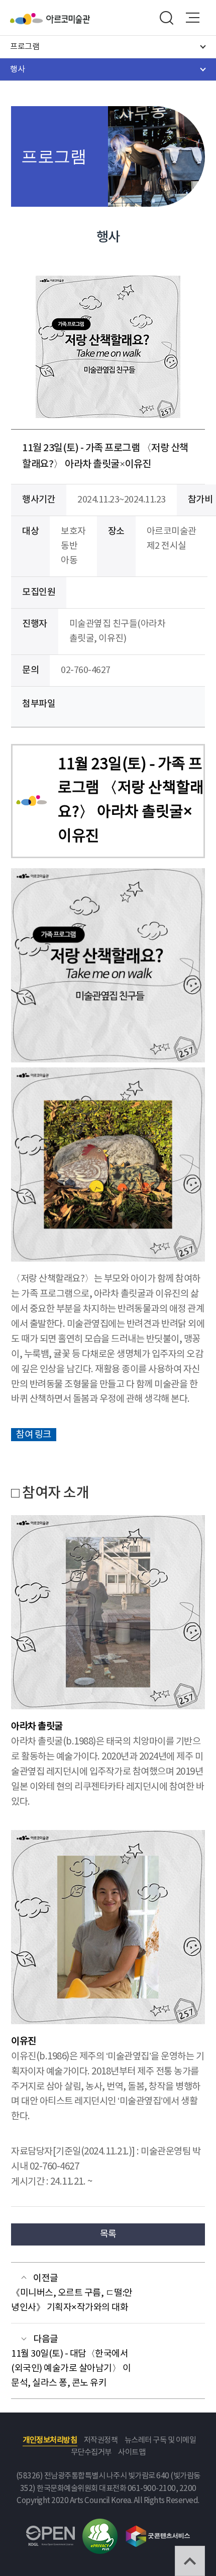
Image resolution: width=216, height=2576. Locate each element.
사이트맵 (132, 2453)
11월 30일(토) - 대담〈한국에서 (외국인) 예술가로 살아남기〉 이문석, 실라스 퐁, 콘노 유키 (71, 2369)
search (166, 18)
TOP (190, 2561)
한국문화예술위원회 (28, 19)
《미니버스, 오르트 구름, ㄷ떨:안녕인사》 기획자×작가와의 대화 (72, 2300)
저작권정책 (101, 2440)
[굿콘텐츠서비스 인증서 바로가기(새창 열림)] (158, 2530)
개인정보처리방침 (50, 2440)
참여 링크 (34, 1434)
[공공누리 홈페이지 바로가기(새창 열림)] (50, 2531)
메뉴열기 (193, 18)
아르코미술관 (68, 19)
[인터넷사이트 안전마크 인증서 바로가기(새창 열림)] (100, 2524)
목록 (108, 2234)
